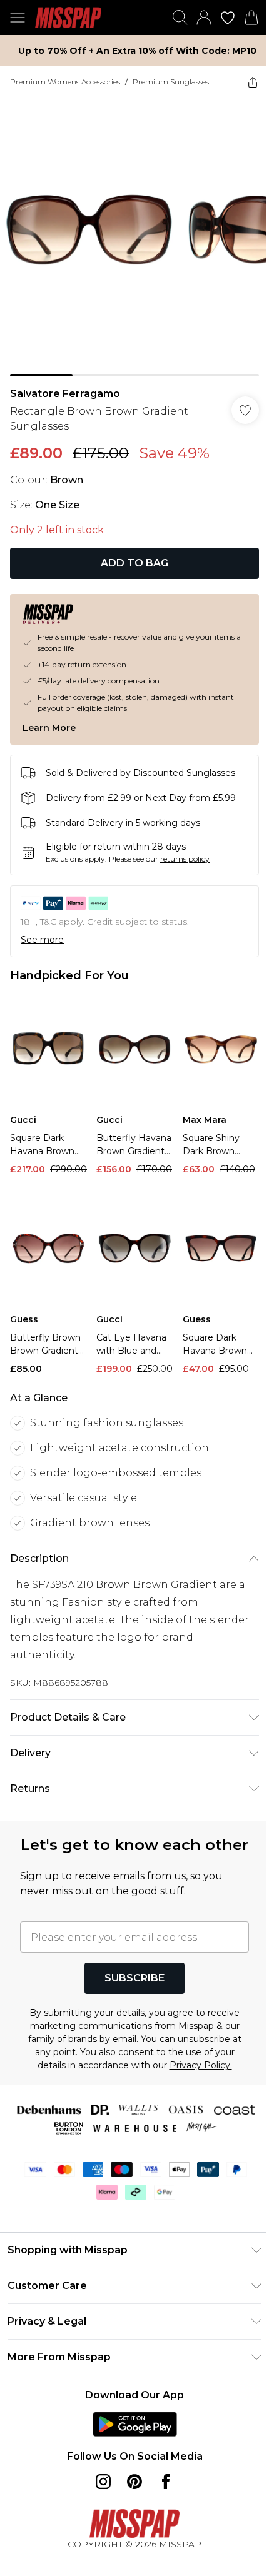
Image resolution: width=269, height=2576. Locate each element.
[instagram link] (103, 2482)
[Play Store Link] (135, 2424)
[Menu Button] (18, 18)
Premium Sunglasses (171, 82)
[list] (134, 237)
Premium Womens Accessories (65, 82)
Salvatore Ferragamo (65, 394)
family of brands (63, 2039)
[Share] (253, 82)
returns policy (185, 859)
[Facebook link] (166, 2482)
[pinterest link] (134, 2482)
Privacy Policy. (201, 2065)
